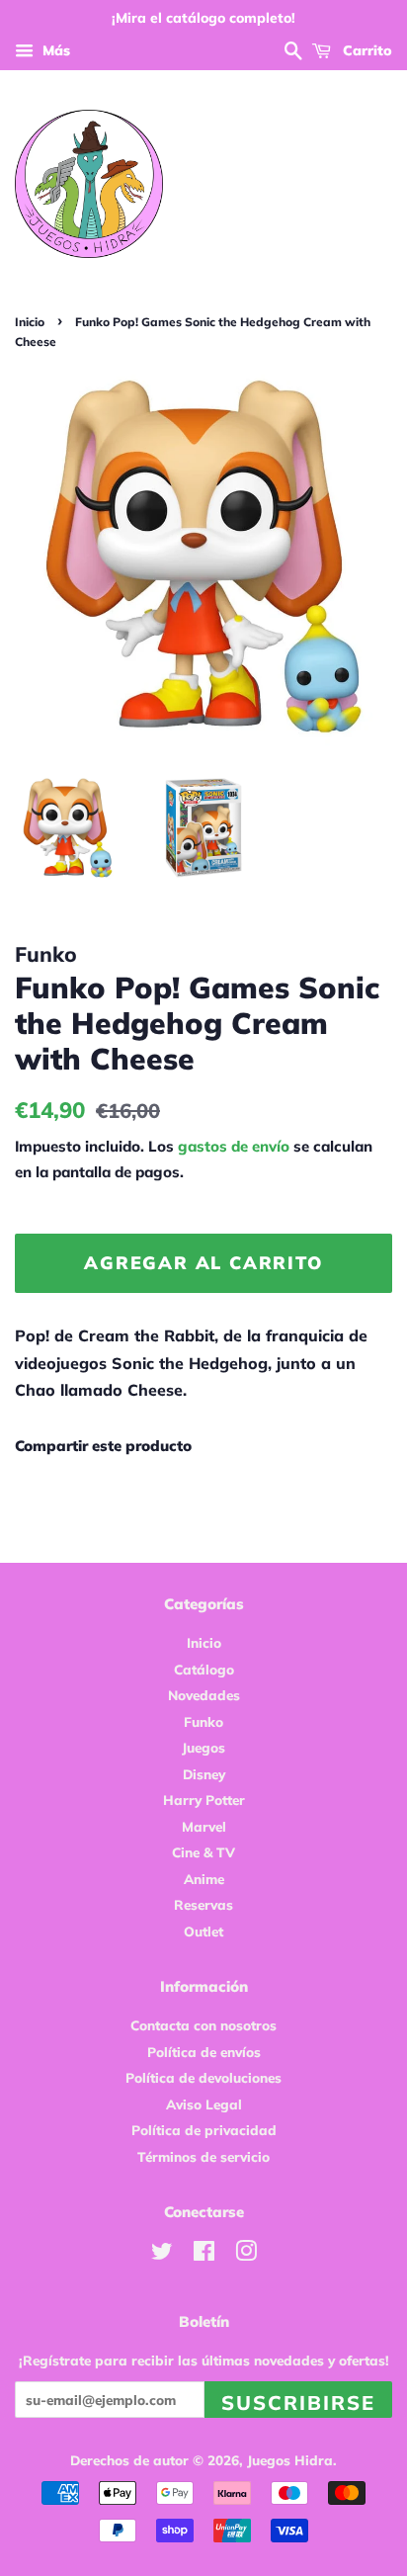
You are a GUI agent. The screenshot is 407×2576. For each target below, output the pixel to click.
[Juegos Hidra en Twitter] (162, 2254)
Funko (203, 1721)
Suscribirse (298, 2403)
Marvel (204, 1826)
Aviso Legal (204, 2104)
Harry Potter (204, 1800)
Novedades (204, 1695)
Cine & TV (203, 1852)
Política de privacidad (204, 2130)
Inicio (30, 322)
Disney (204, 1774)
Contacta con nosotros (203, 2025)
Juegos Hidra (290, 2460)
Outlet (203, 1931)
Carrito (366, 50)
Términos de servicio (203, 2156)
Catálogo (204, 1669)
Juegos (203, 1747)
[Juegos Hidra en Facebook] (204, 2254)
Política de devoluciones (203, 2077)
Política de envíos (204, 2052)
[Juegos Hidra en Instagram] (246, 2254)
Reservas (203, 1904)
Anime (204, 1879)
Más (54, 50)
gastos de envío (234, 1146)
